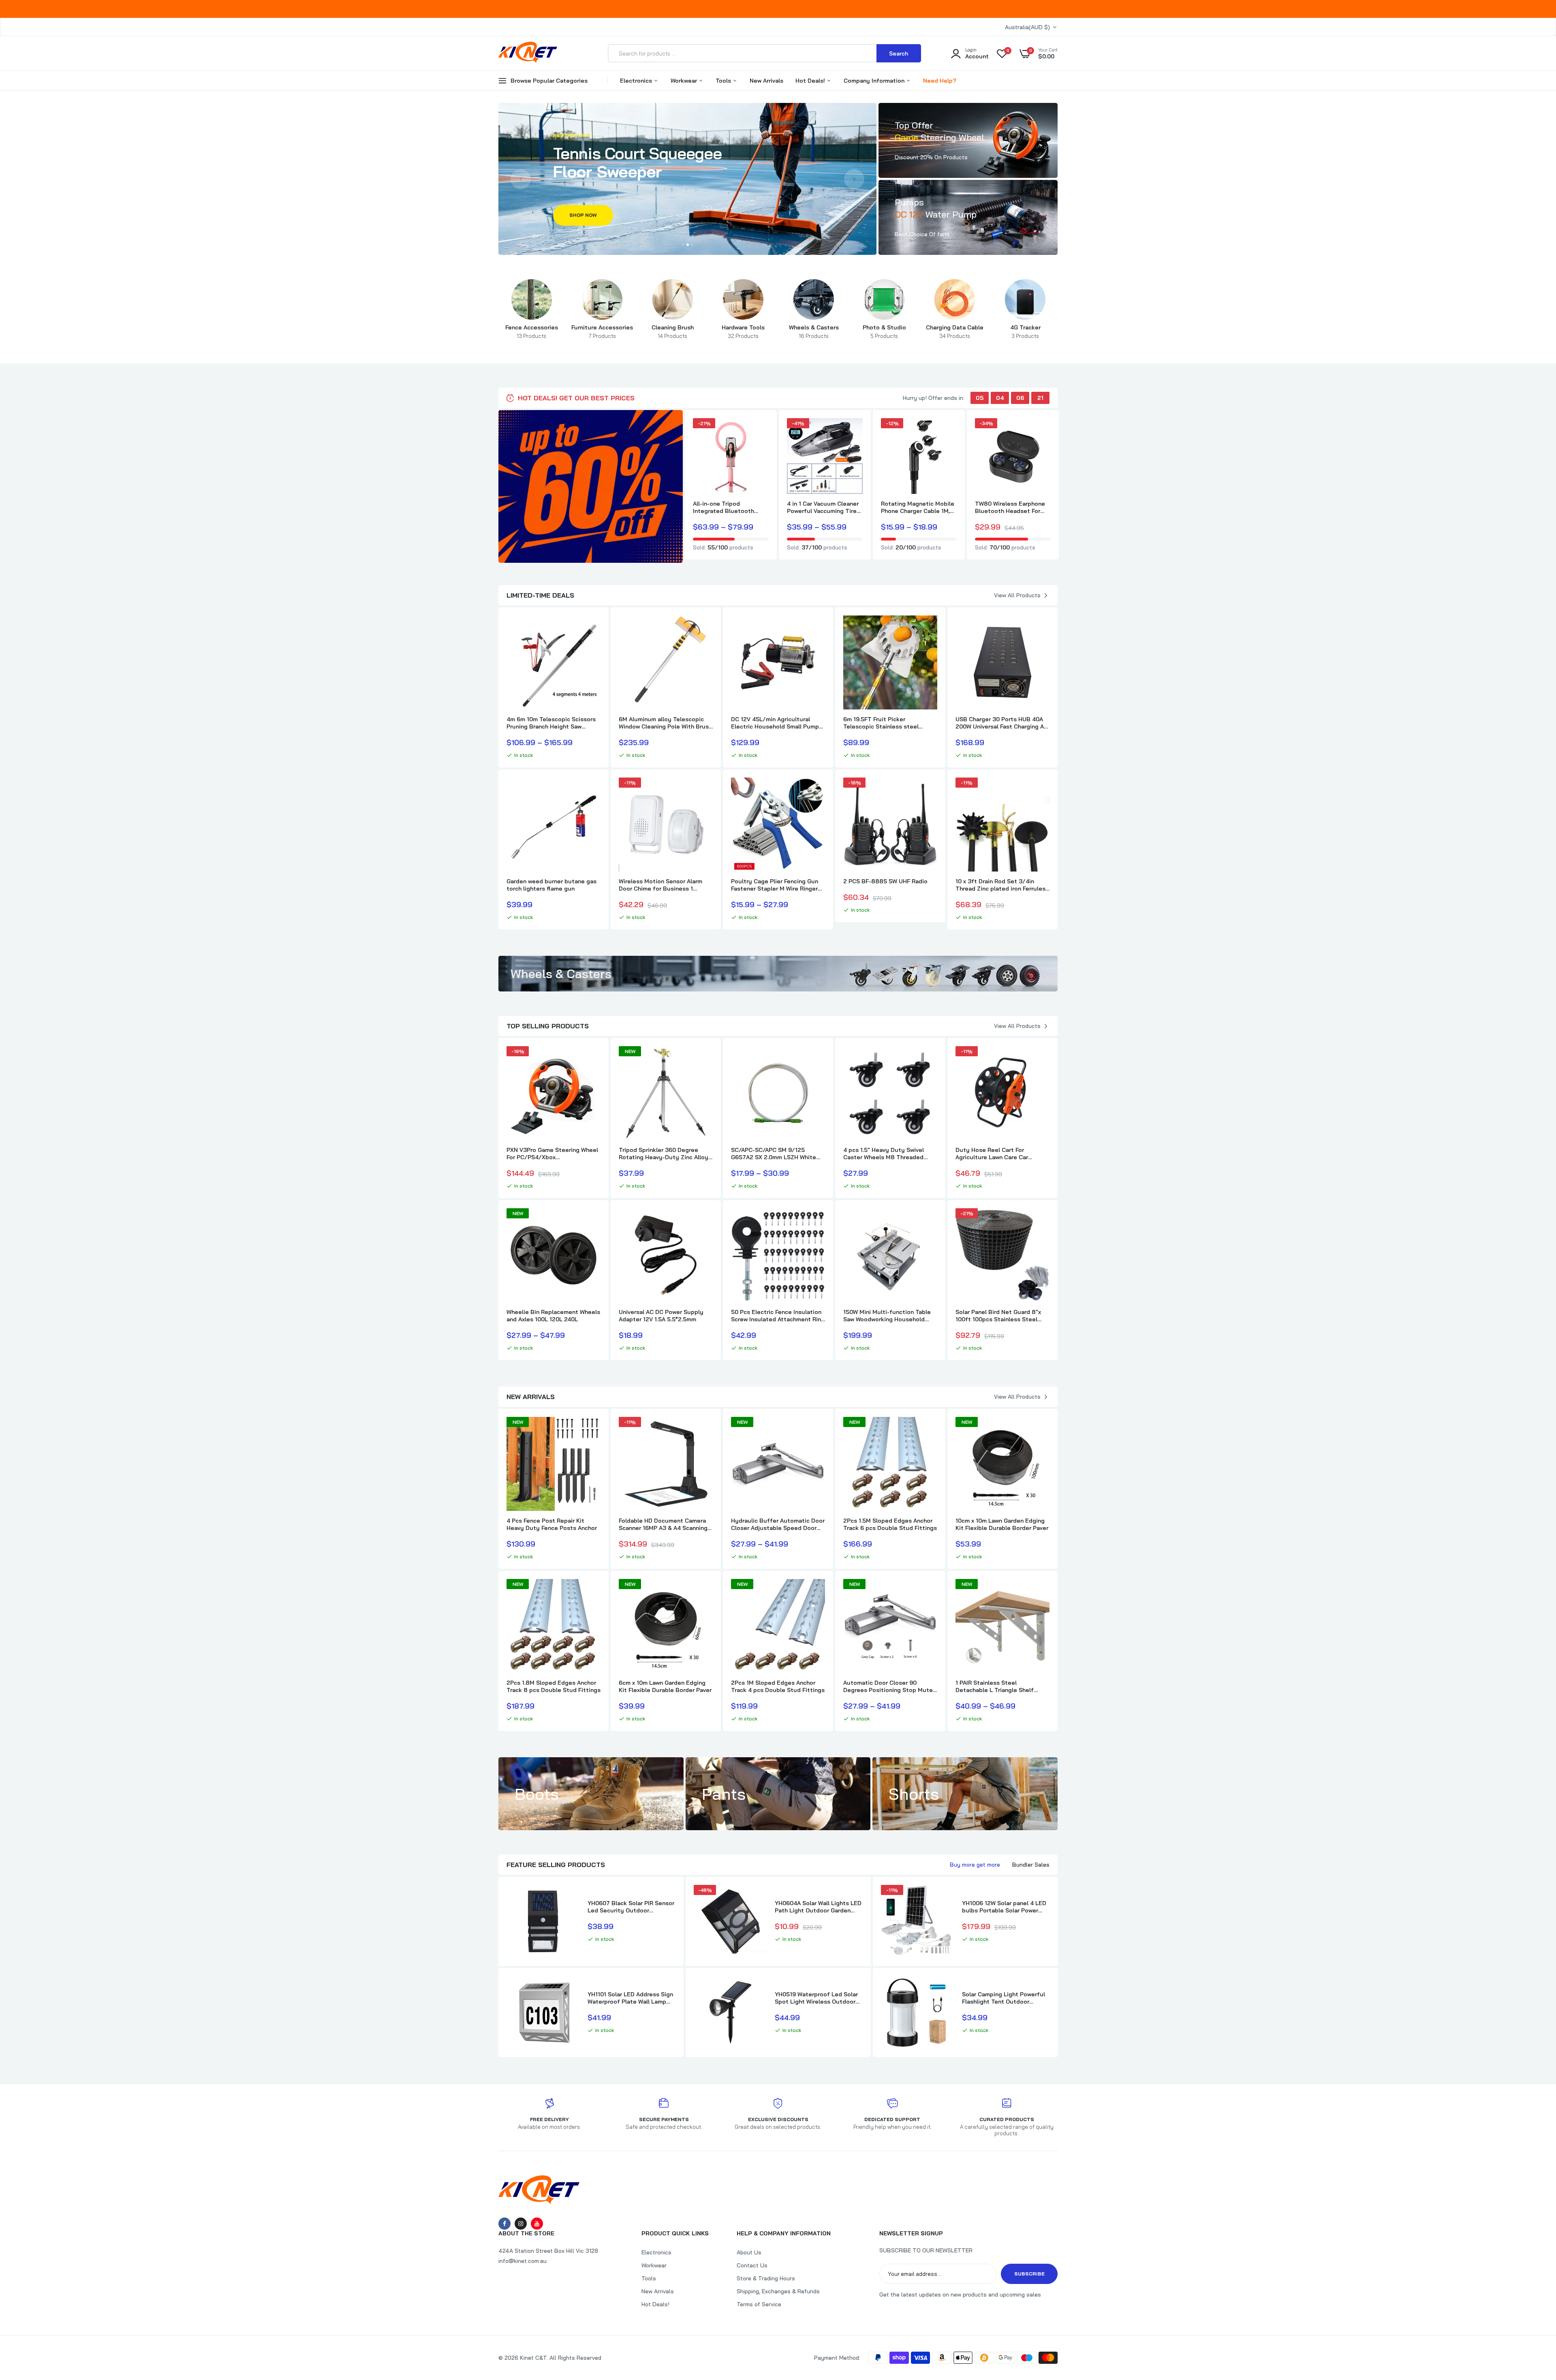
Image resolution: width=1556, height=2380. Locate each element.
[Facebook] (504, 2224)
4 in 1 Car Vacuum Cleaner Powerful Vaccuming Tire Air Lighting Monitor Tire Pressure (823, 507)
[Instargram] (521, 2224)
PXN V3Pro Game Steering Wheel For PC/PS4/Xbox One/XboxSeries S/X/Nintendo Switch (552, 1154)
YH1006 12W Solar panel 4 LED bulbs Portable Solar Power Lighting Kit (1004, 1907)
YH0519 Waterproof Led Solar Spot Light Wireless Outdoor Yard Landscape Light (816, 1998)
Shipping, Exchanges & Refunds (778, 2291)
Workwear (685, 81)
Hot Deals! (811, 81)
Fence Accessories (532, 331)
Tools (724, 81)
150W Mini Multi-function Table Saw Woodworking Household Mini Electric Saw (887, 1316)
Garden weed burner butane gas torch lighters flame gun (551, 885)
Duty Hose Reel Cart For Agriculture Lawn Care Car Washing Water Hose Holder (994, 1154)
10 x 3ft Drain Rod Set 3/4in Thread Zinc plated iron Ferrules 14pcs (1000, 885)
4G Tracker (1025, 331)
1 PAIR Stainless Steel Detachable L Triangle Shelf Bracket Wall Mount (995, 1686)
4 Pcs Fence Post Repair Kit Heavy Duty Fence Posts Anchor (552, 1524)
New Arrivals (766, 81)
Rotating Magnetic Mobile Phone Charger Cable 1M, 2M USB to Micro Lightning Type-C (918, 507)
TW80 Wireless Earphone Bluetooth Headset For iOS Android (1010, 507)
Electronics (637, 81)
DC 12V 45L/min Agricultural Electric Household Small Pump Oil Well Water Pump (775, 723)
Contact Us (752, 2265)
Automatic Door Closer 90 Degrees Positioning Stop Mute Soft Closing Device (888, 1686)
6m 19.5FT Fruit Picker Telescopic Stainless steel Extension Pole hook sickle (881, 723)
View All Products (1017, 595)
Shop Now (583, 214)
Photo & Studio (884, 331)
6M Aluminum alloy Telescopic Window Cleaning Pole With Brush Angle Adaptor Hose (665, 723)
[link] (968, 140)
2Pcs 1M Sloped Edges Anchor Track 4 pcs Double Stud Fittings (778, 1686)
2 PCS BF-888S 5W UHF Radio (885, 881)
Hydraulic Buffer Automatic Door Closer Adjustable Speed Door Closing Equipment (778, 1524)
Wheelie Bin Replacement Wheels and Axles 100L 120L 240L (553, 1316)
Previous (521, 179)
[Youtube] (537, 2224)
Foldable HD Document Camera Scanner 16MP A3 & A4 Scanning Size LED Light (663, 1524)
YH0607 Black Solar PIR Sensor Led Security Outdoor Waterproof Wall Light (631, 1907)
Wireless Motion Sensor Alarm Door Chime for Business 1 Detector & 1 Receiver (660, 885)
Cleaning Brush (673, 331)
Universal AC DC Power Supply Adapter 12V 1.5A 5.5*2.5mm (661, 1316)
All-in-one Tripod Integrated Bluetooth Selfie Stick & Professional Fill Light (731, 507)
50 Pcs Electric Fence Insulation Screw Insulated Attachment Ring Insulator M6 (778, 1316)
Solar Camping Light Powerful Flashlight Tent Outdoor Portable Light (1003, 1998)
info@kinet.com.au (523, 2261)
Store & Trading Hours (766, 2278)
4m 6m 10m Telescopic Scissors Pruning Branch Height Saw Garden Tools (551, 723)
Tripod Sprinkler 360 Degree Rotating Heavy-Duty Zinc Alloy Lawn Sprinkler (664, 1154)
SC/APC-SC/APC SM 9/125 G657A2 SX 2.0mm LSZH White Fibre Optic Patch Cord (774, 1154)
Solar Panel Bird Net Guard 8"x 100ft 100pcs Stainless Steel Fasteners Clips (998, 1316)
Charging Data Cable (955, 331)
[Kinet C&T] (528, 59)
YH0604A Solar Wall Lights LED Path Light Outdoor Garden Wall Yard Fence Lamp (818, 1907)
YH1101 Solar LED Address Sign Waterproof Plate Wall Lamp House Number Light (630, 1998)
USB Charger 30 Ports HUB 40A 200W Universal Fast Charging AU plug (1002, 723)
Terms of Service (759, 2304)
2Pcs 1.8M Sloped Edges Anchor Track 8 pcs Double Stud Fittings (554, 1686)
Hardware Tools (743, 331)
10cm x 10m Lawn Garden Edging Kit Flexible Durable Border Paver (1002, 1524)
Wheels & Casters (814, 331)
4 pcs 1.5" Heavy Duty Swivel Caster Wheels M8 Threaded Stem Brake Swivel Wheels (884, 1154)
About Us (749, 2252)
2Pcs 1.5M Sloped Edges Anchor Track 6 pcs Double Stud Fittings (890, 1524)
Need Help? (940, 81)
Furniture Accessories (602, 331)
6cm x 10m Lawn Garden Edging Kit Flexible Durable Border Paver (665, 1686)
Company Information (875, 81)
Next (854, 179)
